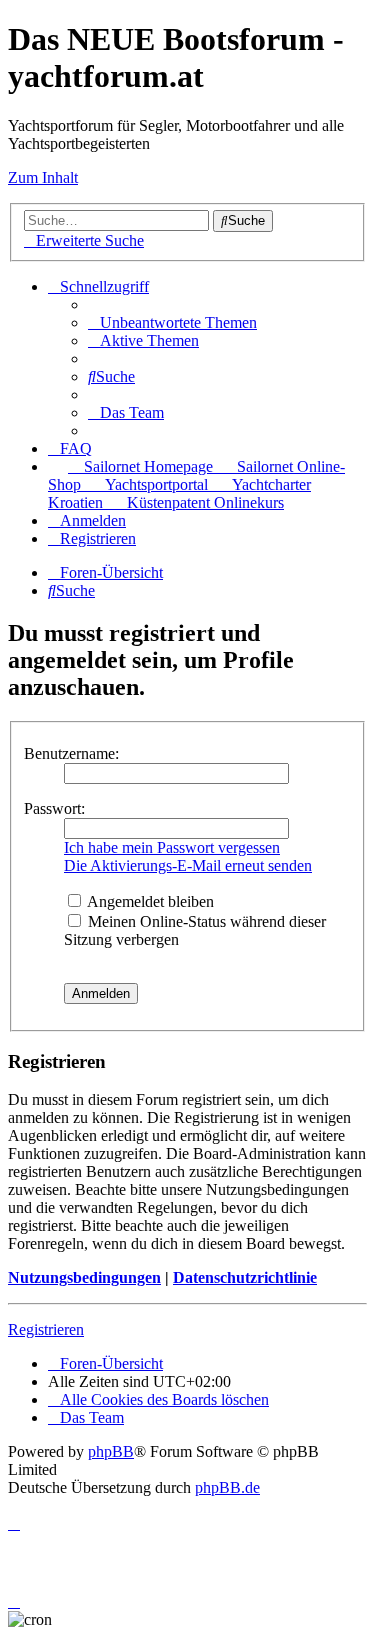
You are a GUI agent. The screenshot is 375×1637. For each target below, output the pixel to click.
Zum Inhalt (43, 177)
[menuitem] (172, 322)
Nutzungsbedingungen (84, 1277)
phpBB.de (227, 1487)
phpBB (111, 1451)
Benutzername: (71, 753)
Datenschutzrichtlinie (245, 1277)
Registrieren (46, 1329)
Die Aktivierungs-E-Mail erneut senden (188, 865)
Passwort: (54, 808)
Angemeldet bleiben (149, 901)
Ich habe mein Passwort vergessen (172, 847)
